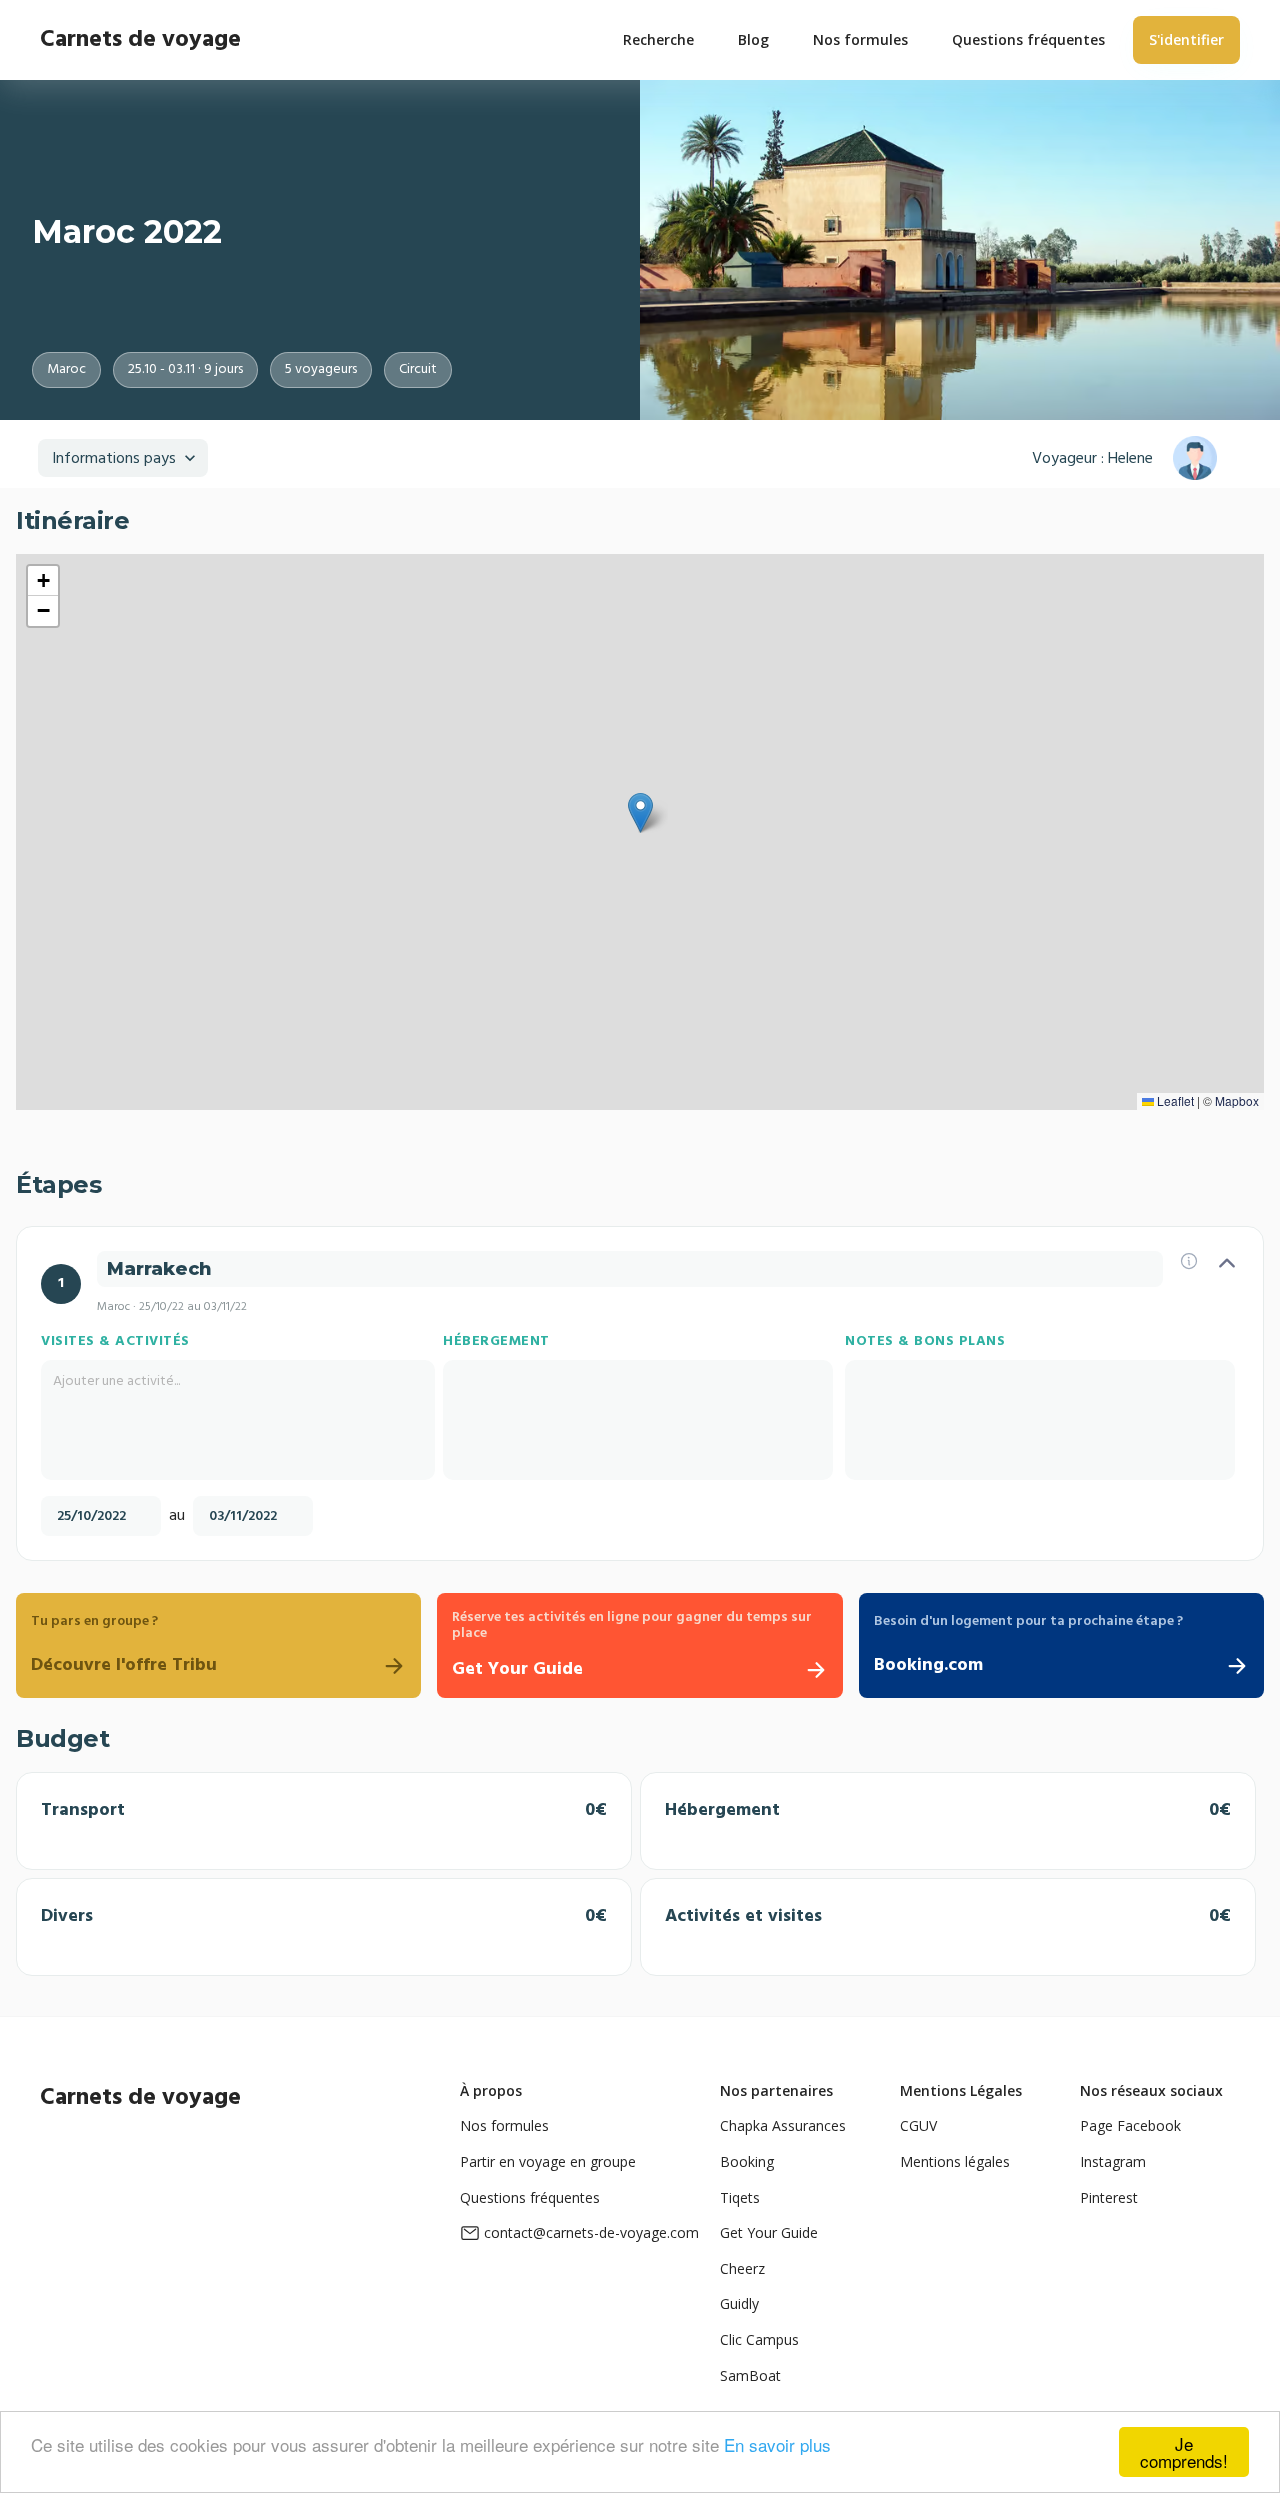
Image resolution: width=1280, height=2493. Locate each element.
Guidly (739, 2303)
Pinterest (1109, 2197)
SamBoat (750, 2375)
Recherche (658, 39)
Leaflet (1174, 1100)
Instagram (1113, 2161)
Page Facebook (1130, 2125)
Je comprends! (1184, 2452)
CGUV (918, 2125)
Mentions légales (955, 2161)
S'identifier (1186, 39)
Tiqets (740, 2197)
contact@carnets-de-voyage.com (591, 2232)
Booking (747, 2161)
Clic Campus (759, 2339)
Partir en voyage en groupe (548, 2161)
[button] (640, 813)
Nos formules (504, 2125)
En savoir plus (777, 2444)
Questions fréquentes (530, 2197)
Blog (753, 39)
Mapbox (1237, 1100)
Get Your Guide (769, 2232)
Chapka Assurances (783, 2125)
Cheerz (742, 2268)
